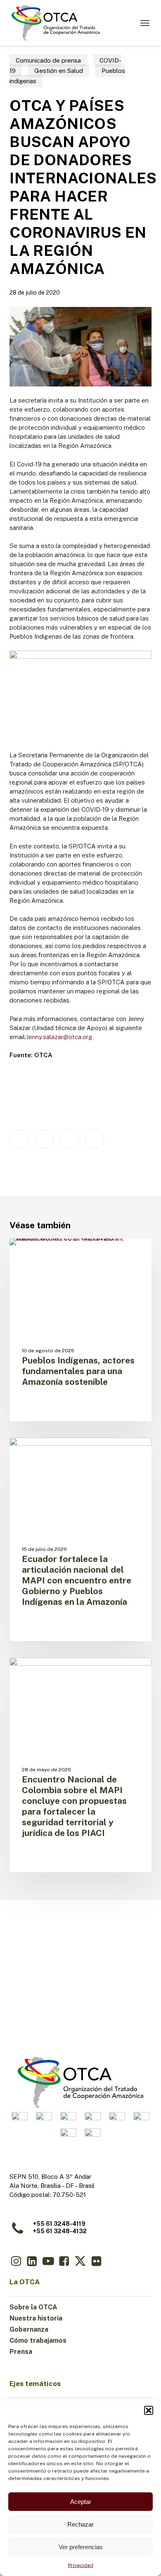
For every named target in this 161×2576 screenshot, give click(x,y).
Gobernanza (29, 2329)
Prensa (21, 2352)
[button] (149, 2410)
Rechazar (80, 2524)
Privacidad (81, 2565)
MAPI (30, 1252)
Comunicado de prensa (48, 60)
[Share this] (19, 1139)
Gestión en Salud (59, 71)
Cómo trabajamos (38, 2341)
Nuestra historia (36, 2318)
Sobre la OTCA (33, 2307)
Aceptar (81, 2502)
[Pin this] (95, 1139)
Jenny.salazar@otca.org (59, 1037)
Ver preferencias (81, 2547)
